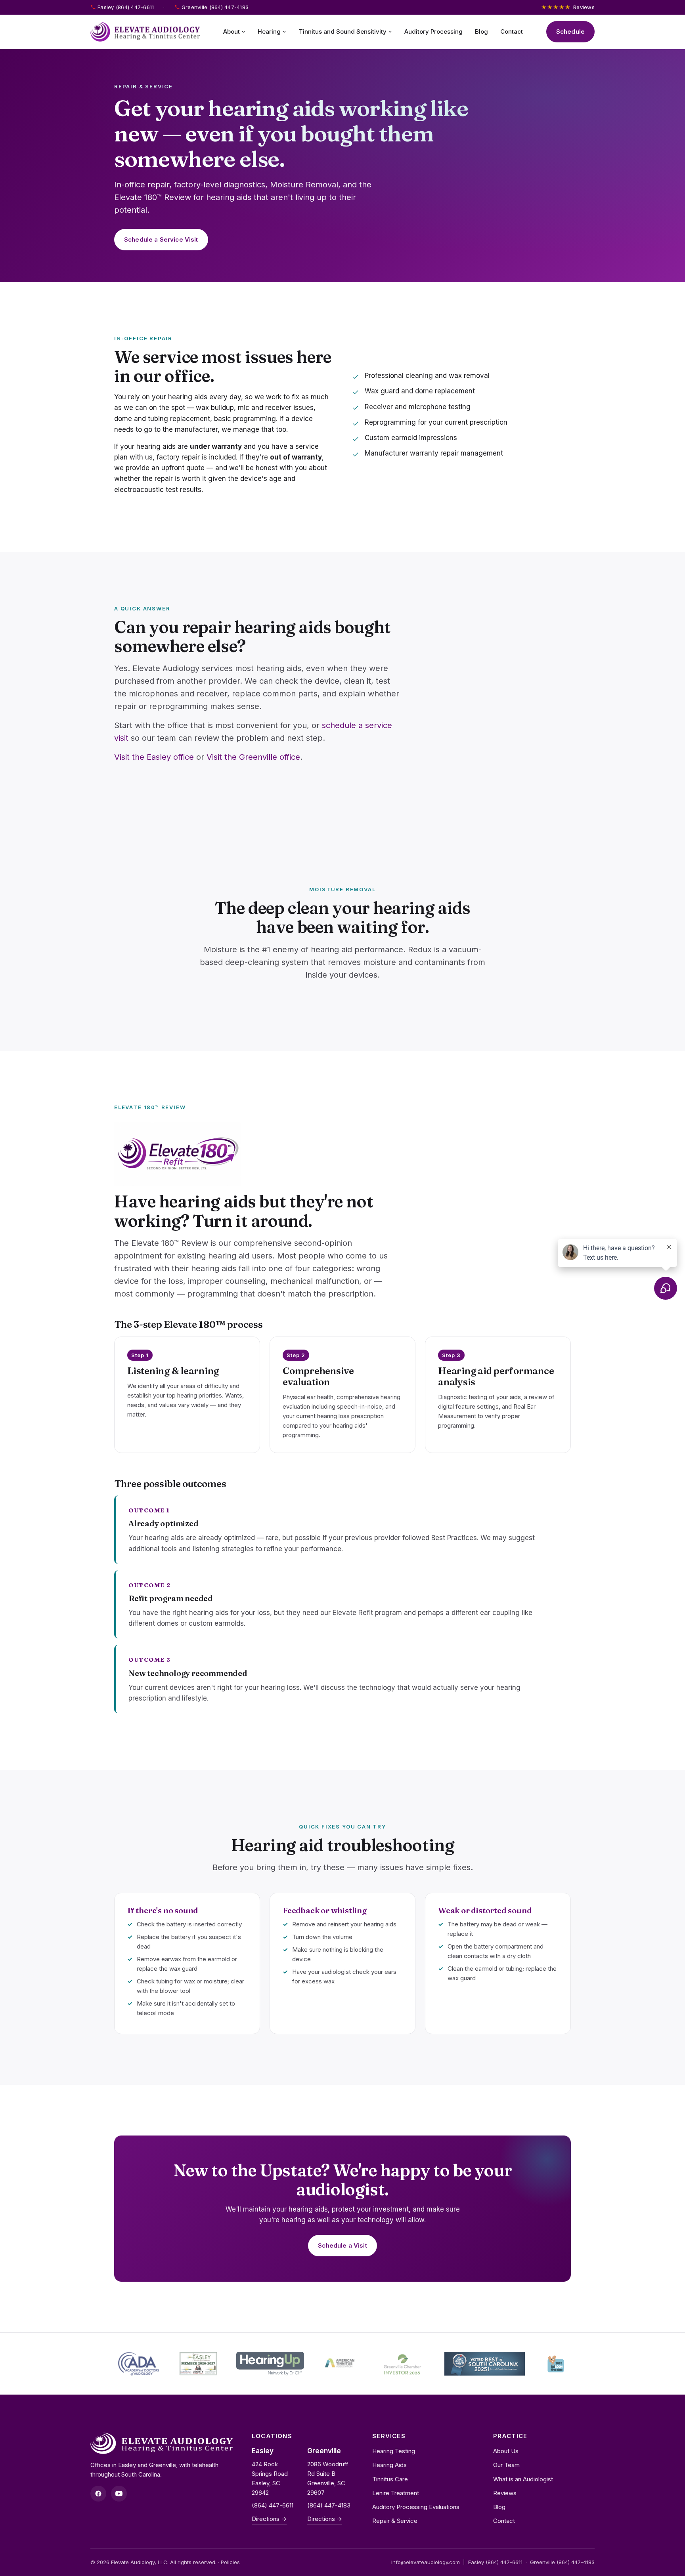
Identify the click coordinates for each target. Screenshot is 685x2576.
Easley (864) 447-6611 (126, 7)
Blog (481, 31)
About (232, 31)
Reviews (568, 7)
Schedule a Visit (342, 2245)
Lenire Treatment (396, 2493)
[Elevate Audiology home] (145, 32)
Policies (230, 2562)
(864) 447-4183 (329, 2505)
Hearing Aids (389, 2465)
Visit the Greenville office (253, 757)
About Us (506, 2451)
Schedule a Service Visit (161, 239)
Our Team (506, 2465)
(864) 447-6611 (273, 2505)
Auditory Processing (433, 31)
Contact (512, 31)
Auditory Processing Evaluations (416, 2507)
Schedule (570, 31)
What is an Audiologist (523, 2479)
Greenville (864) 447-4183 (215, 7)
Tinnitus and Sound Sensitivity (343, 31)
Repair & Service (395, 2521)
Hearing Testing (394, 2451)
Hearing (269, 31)
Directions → (269, 2519)
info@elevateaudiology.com (426, 2562)
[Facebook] (98, 2494)
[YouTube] (119, 2494)
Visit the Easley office (154, 757)
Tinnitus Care (390, 2479)
